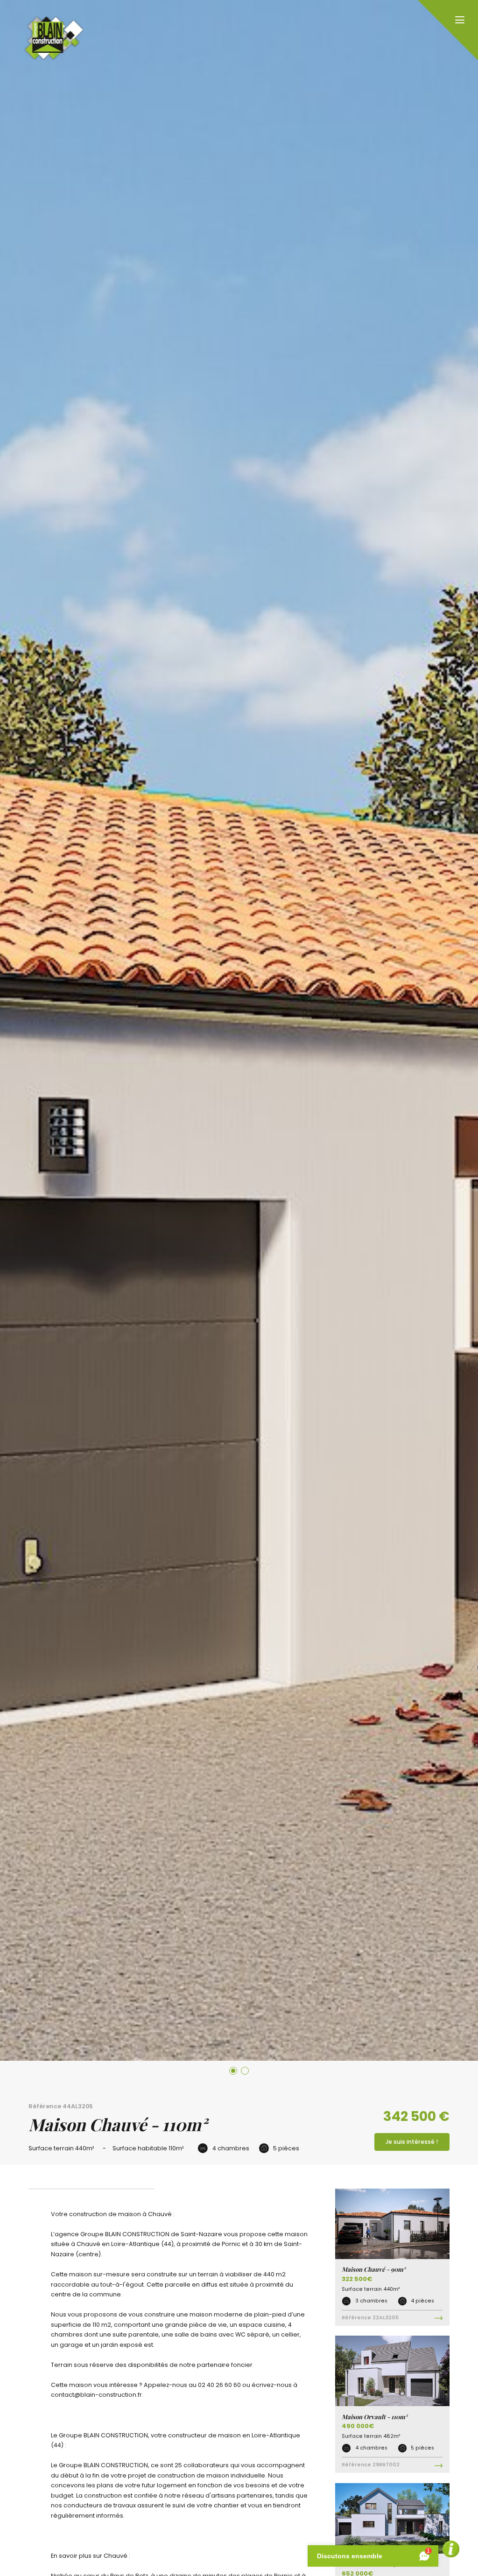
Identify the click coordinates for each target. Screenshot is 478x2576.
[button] (233, 2071)
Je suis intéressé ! (412, 2142)
